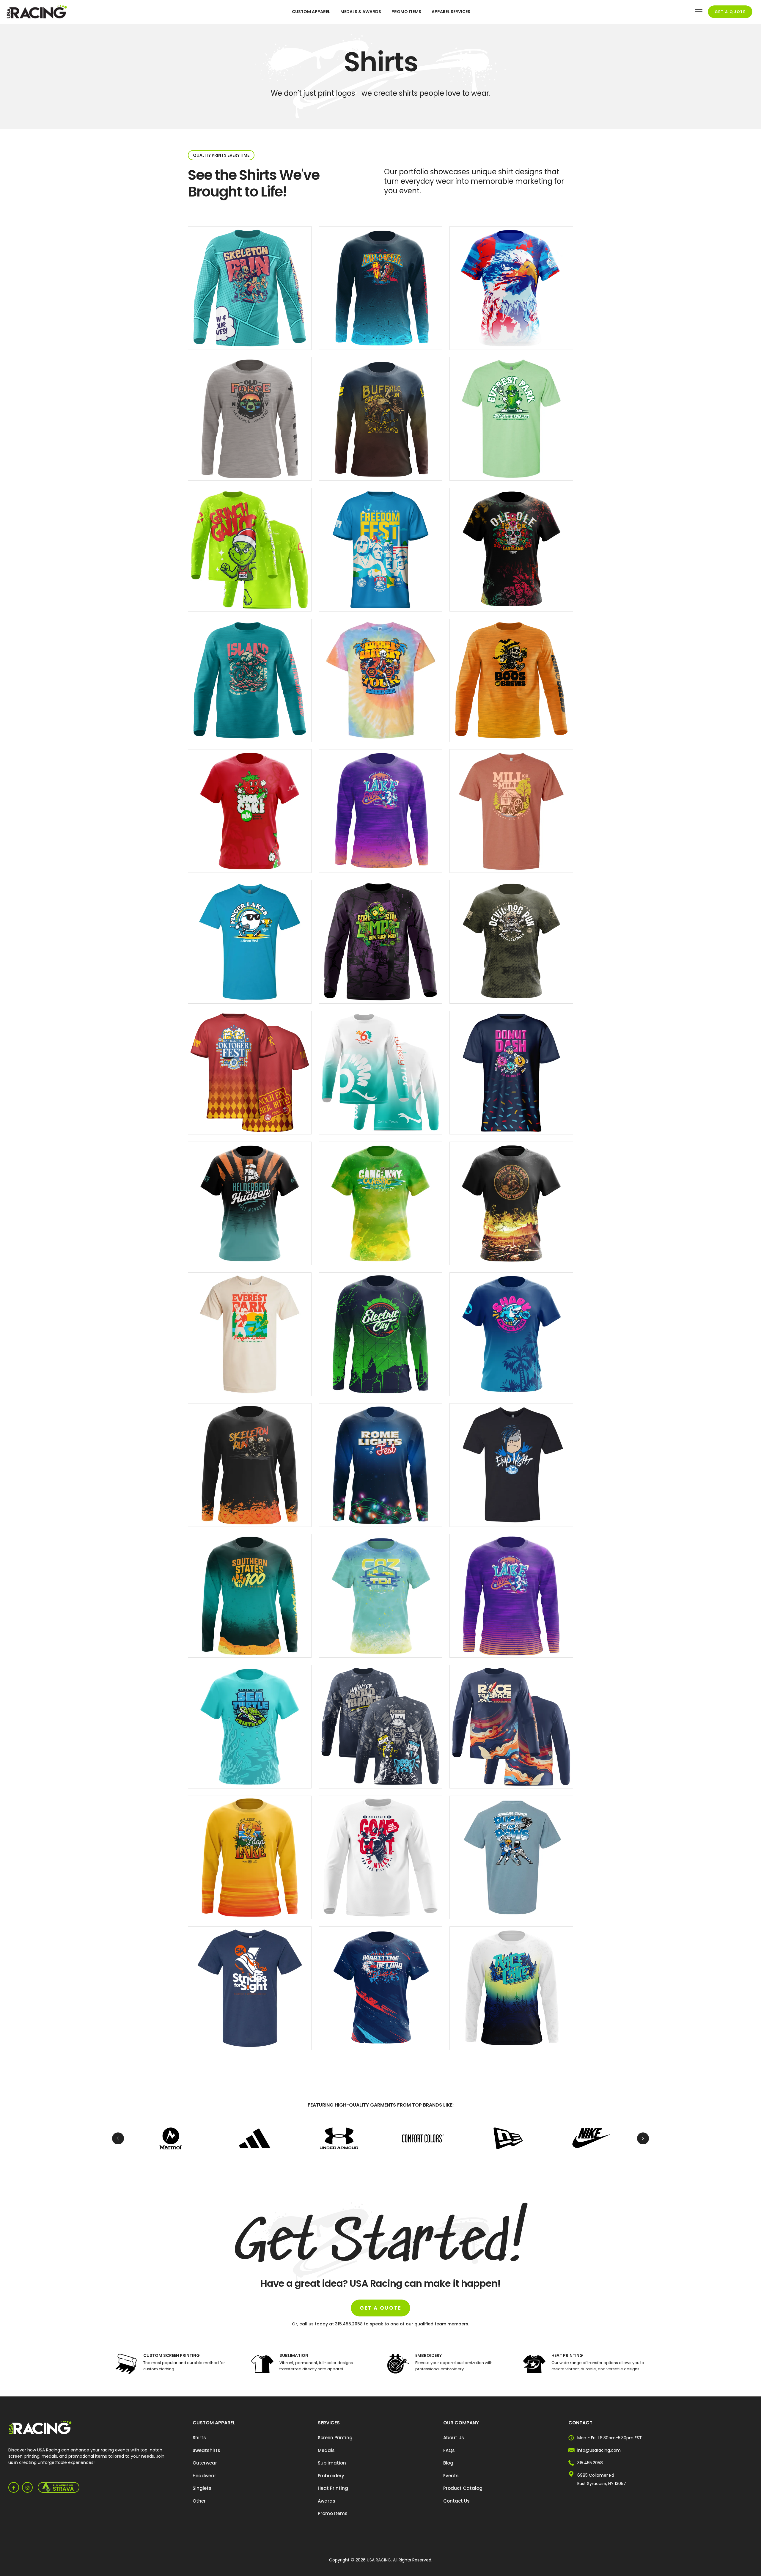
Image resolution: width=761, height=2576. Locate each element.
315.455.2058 (590, 2463)
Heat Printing (333, 2488)
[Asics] (507, 2138)
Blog (448, 2463)
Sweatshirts (206, 2450)
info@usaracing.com (599, 2450)
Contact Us (456, 2501)
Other (199, 2501)
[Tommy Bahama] (255, 2138)
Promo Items (333, 2513)
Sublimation (332, 2463)
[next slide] (643, 2138)
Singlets (202, 2488)
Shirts (199, 2438)
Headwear (204, 2476)
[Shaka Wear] (339, 2138)
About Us (454, 2438)
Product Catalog (463, 2488)
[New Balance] (170, 2138)
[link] (40, 2428)
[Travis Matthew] (591, 2138)
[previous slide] (118, 2138)
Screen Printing (335, 2438)
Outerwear (205, 2463)
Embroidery (331, 2476)
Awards (327, 2501)
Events (451, 2476)
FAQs (449, 2450)
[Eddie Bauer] (423, 2138)
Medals (326, 2450)
